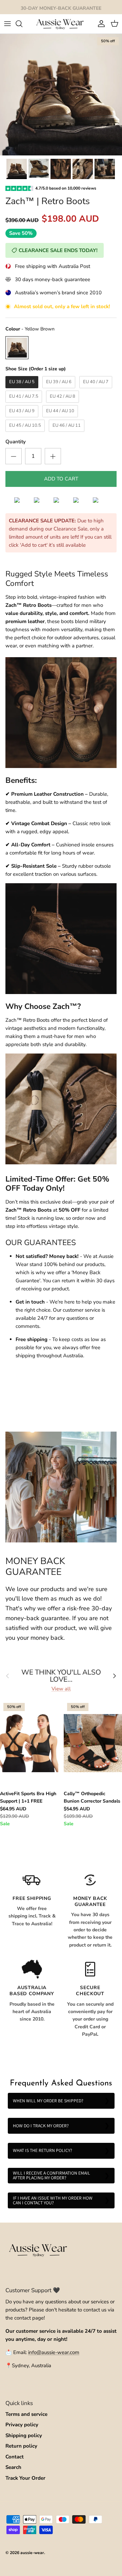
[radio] (17, 348)
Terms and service (26, 2414)
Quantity (16, 442)
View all (61, 1689)
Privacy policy (22, 2425)
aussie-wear (32, 2553)
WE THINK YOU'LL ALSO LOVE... (61, 1676)
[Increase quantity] (53, 456)
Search (13, 2467)
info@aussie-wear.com (54, 2352)
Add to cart (61, 479)
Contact (15, 2457)
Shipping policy (24, 2435)
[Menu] (7, 24)
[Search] (22, 24)
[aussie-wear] (61, 24)
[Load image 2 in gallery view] (61, 95)
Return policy (21, 2446)
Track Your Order (25, 2478)
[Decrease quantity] (14, 456)
